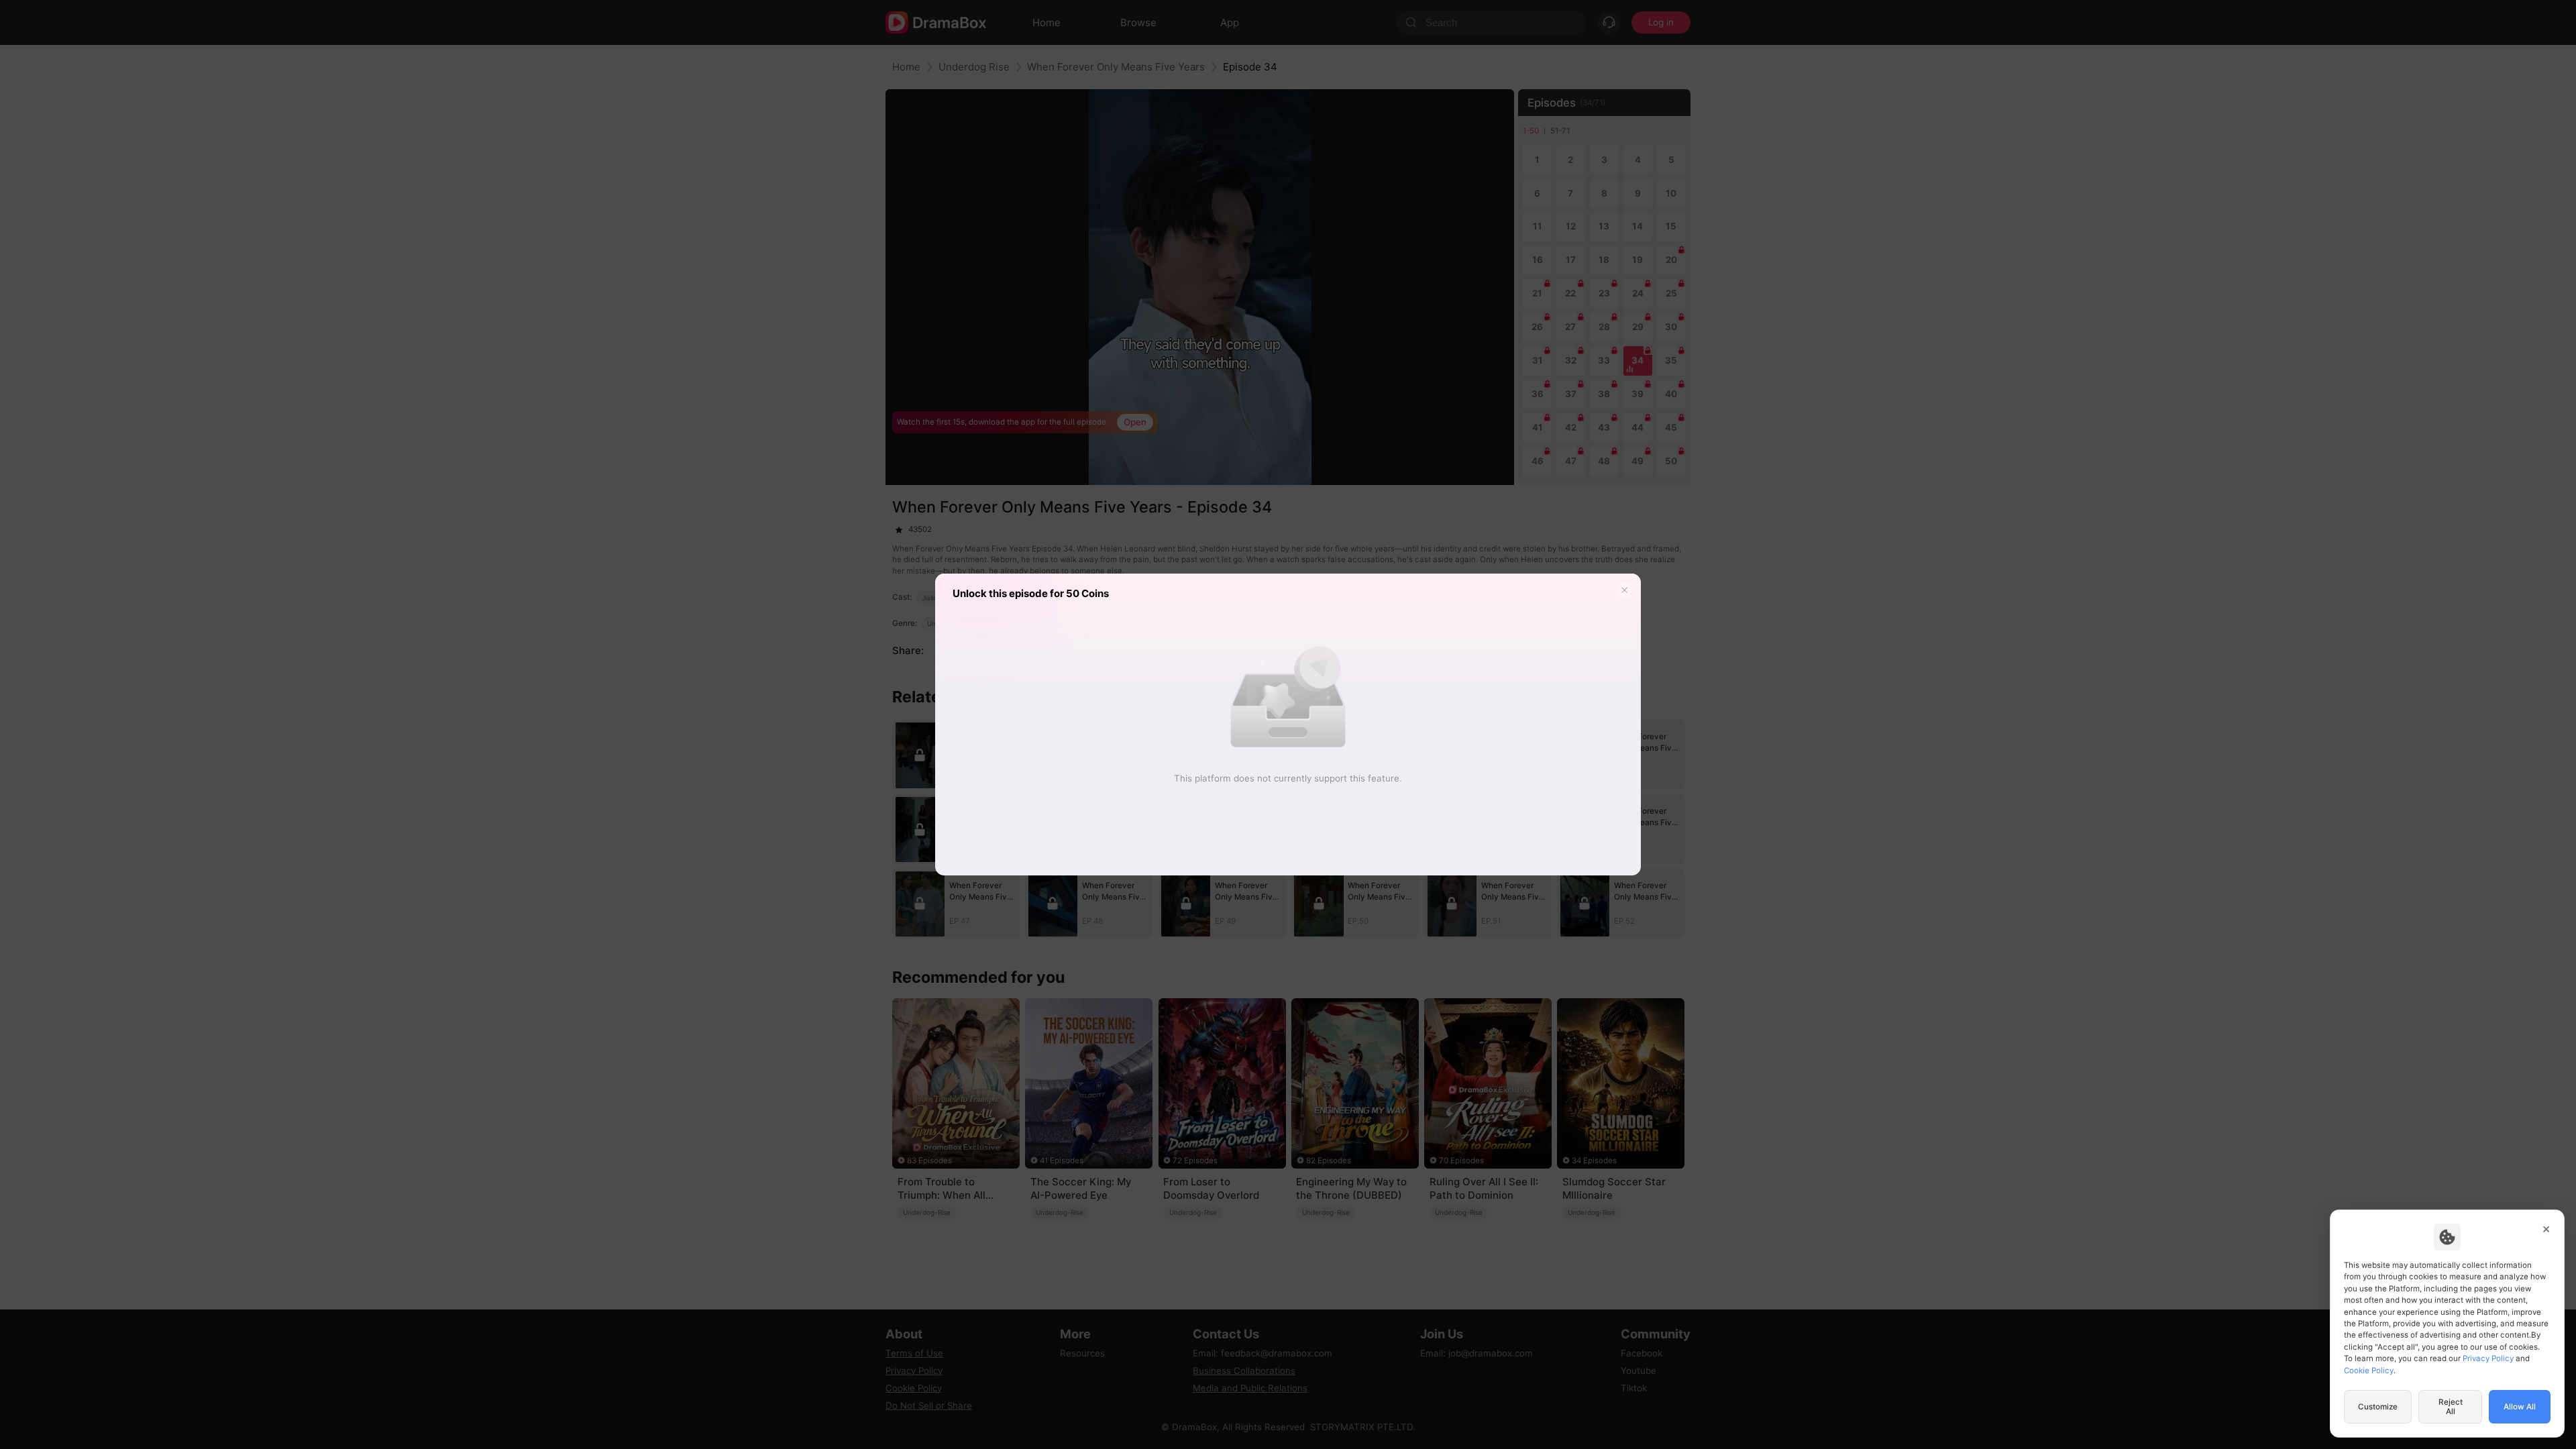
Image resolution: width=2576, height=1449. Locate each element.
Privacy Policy (2488, 1358)
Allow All (2520, 1407)
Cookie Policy (2369, 1371)
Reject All (2451, 1407)
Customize (2378, 1407)
